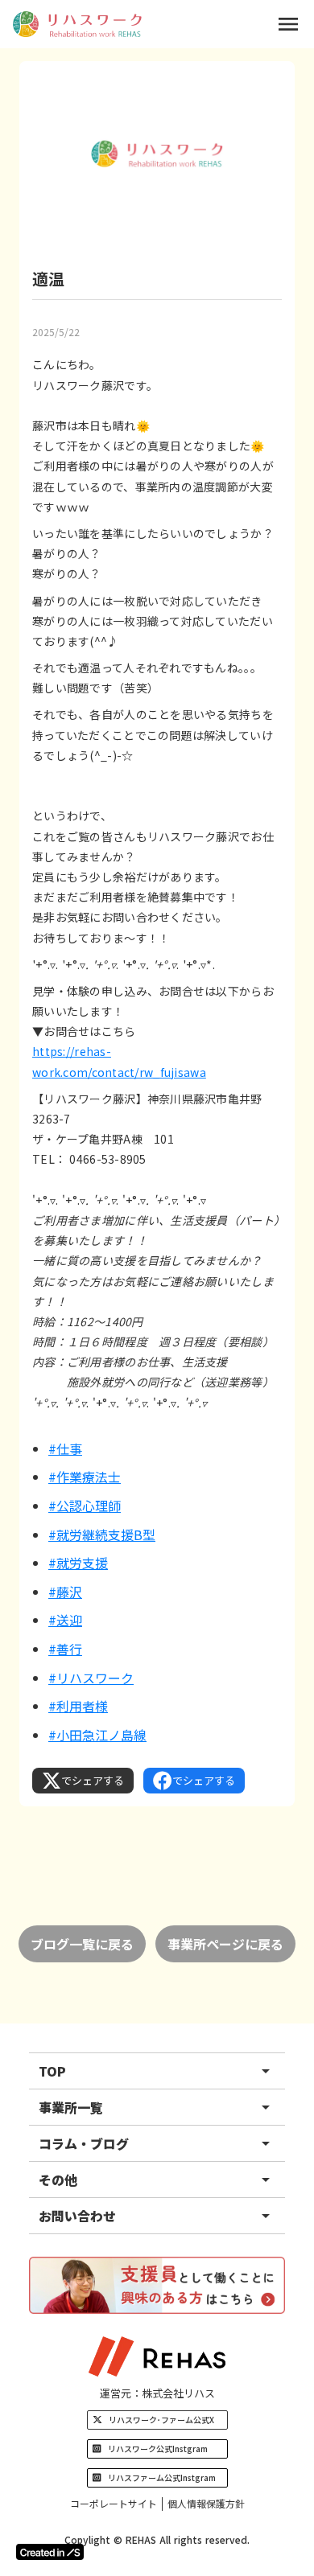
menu (288, 24)
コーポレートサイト (114, 2504)
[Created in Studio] (50, 2552)
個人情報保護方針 (206, 2504)
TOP (52, 2071)
